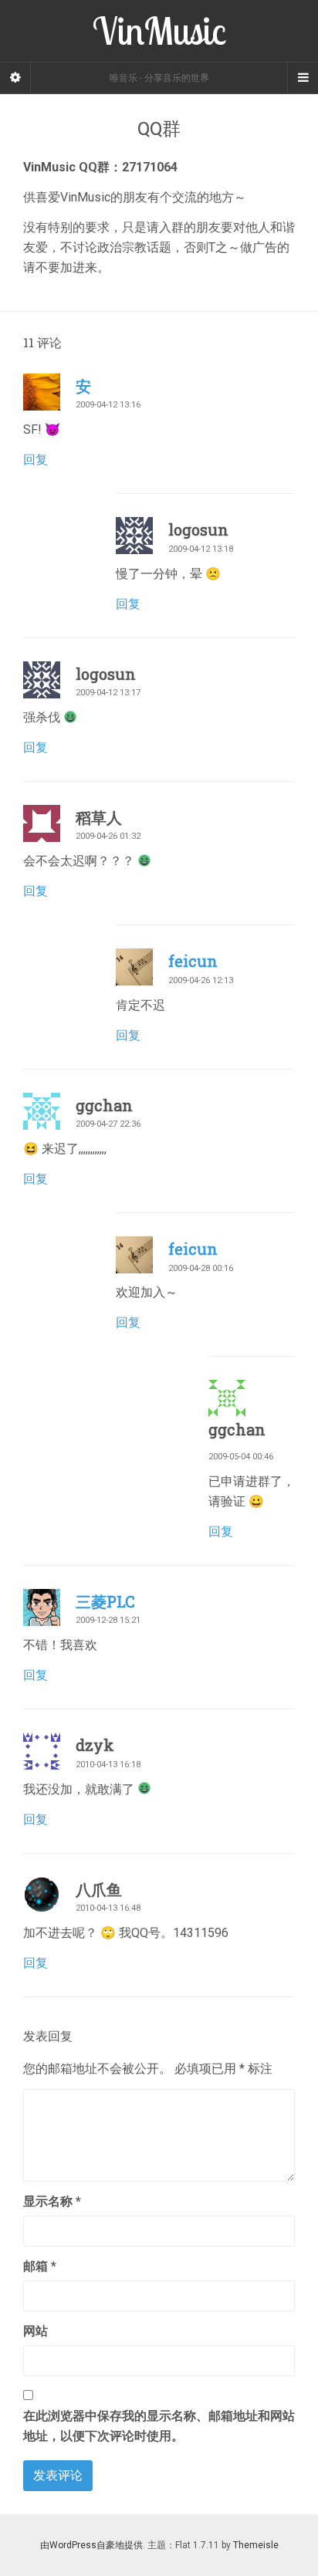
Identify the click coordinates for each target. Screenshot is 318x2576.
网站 (36, 2331)
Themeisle (256, 2545)
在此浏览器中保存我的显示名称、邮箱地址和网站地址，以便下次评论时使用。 (159, 2426)
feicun (193, 961)
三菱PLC (105, 1601)
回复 (36, 460)
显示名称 (52, 2201)
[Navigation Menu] (303, 78)
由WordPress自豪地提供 (91, 2545)
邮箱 (40, 2266)
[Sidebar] (15, 78)
